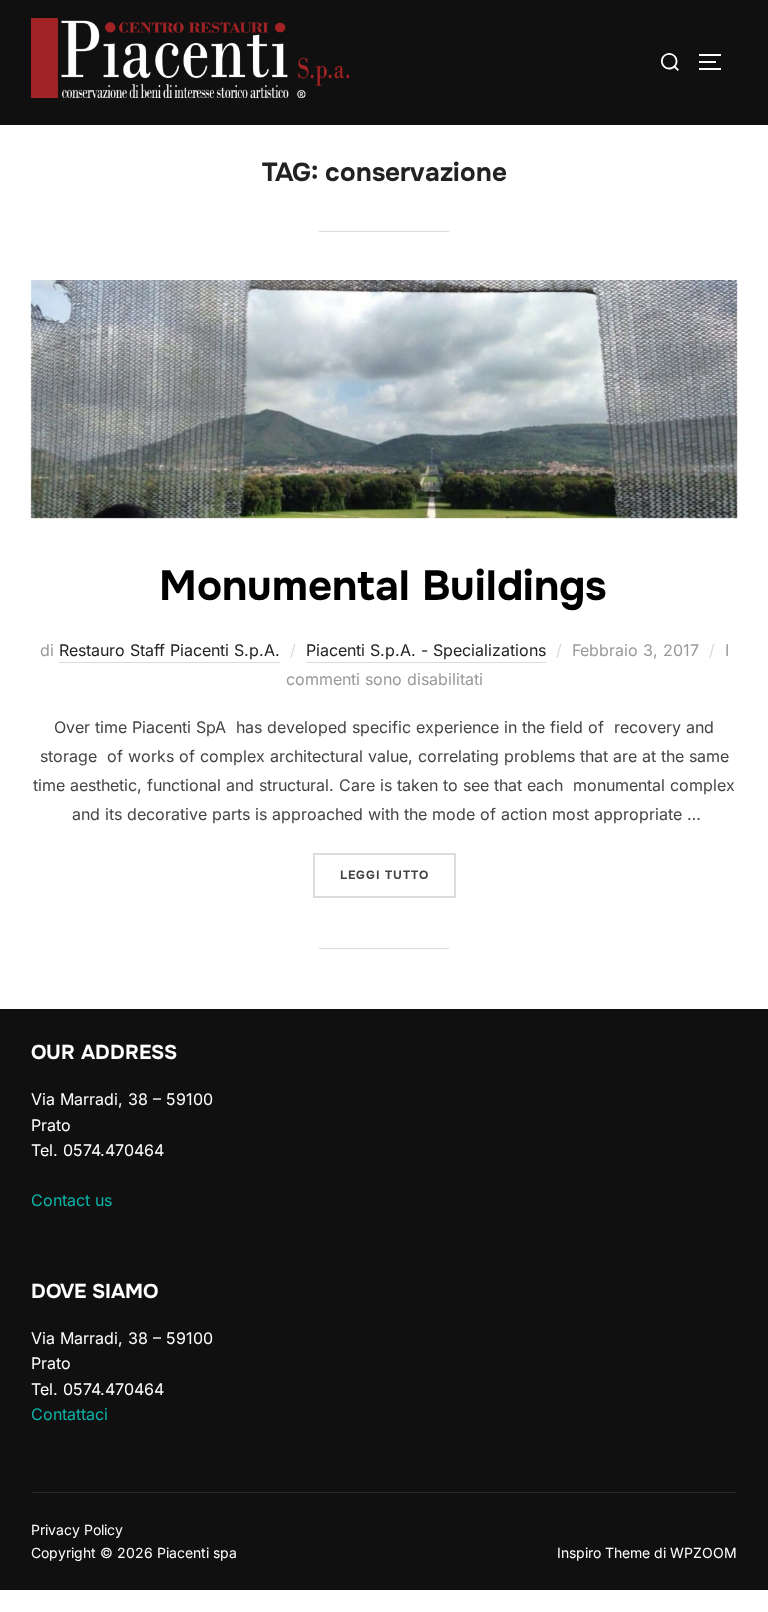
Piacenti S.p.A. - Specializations (426, 650)
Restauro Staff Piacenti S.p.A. (169, 650)
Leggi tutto (398, 874)
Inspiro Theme (603, 1552)
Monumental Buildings (383, 586)
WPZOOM (703, 1552)
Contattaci (69, 1414)
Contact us (71, 1200)
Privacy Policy (77, 1529)
